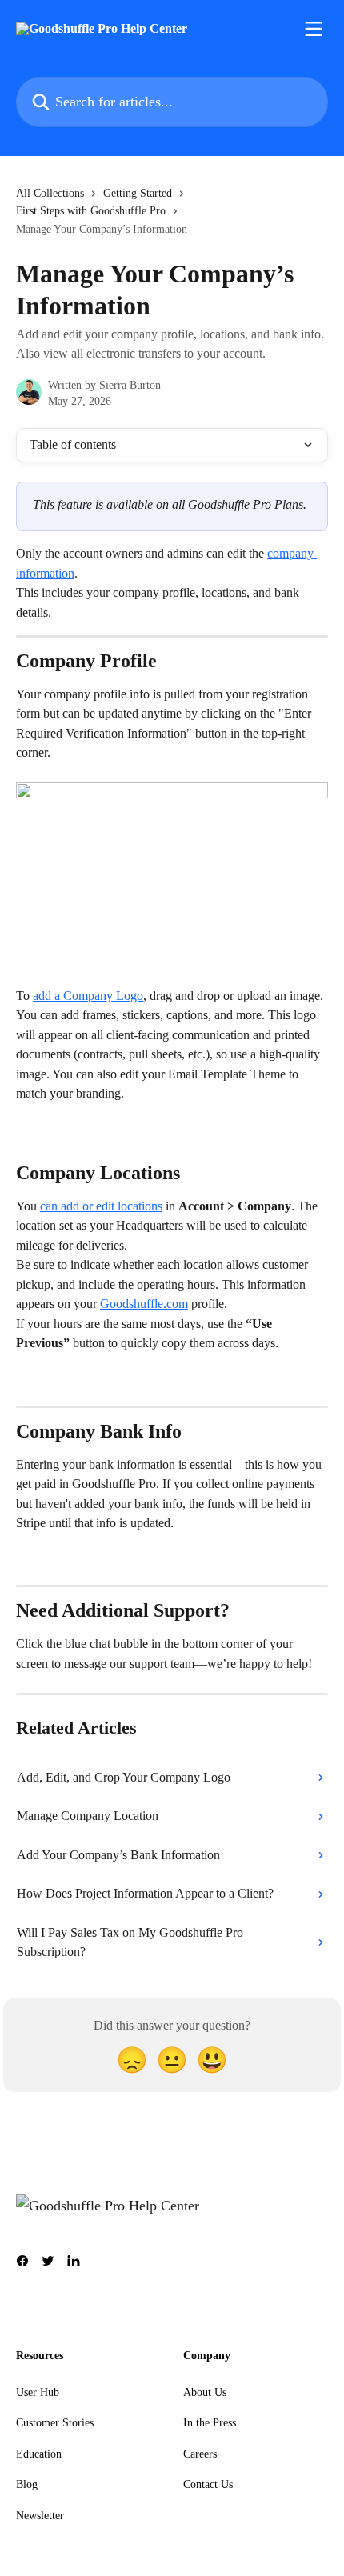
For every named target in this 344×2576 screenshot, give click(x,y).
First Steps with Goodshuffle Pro (91, 211)
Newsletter (40, 2516)
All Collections (50, 193)
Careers (200, 2454)
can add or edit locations (101, 1206)
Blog (27, 2484)
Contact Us (208, 2484)
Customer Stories (55, 2423)
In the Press (210, 2423)
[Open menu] (314, 29)
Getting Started (138, 193)
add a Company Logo (88, 996)
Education (39, 2454)
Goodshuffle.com (144, 1304)
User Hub (38, 2392)
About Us (205, 2392)
